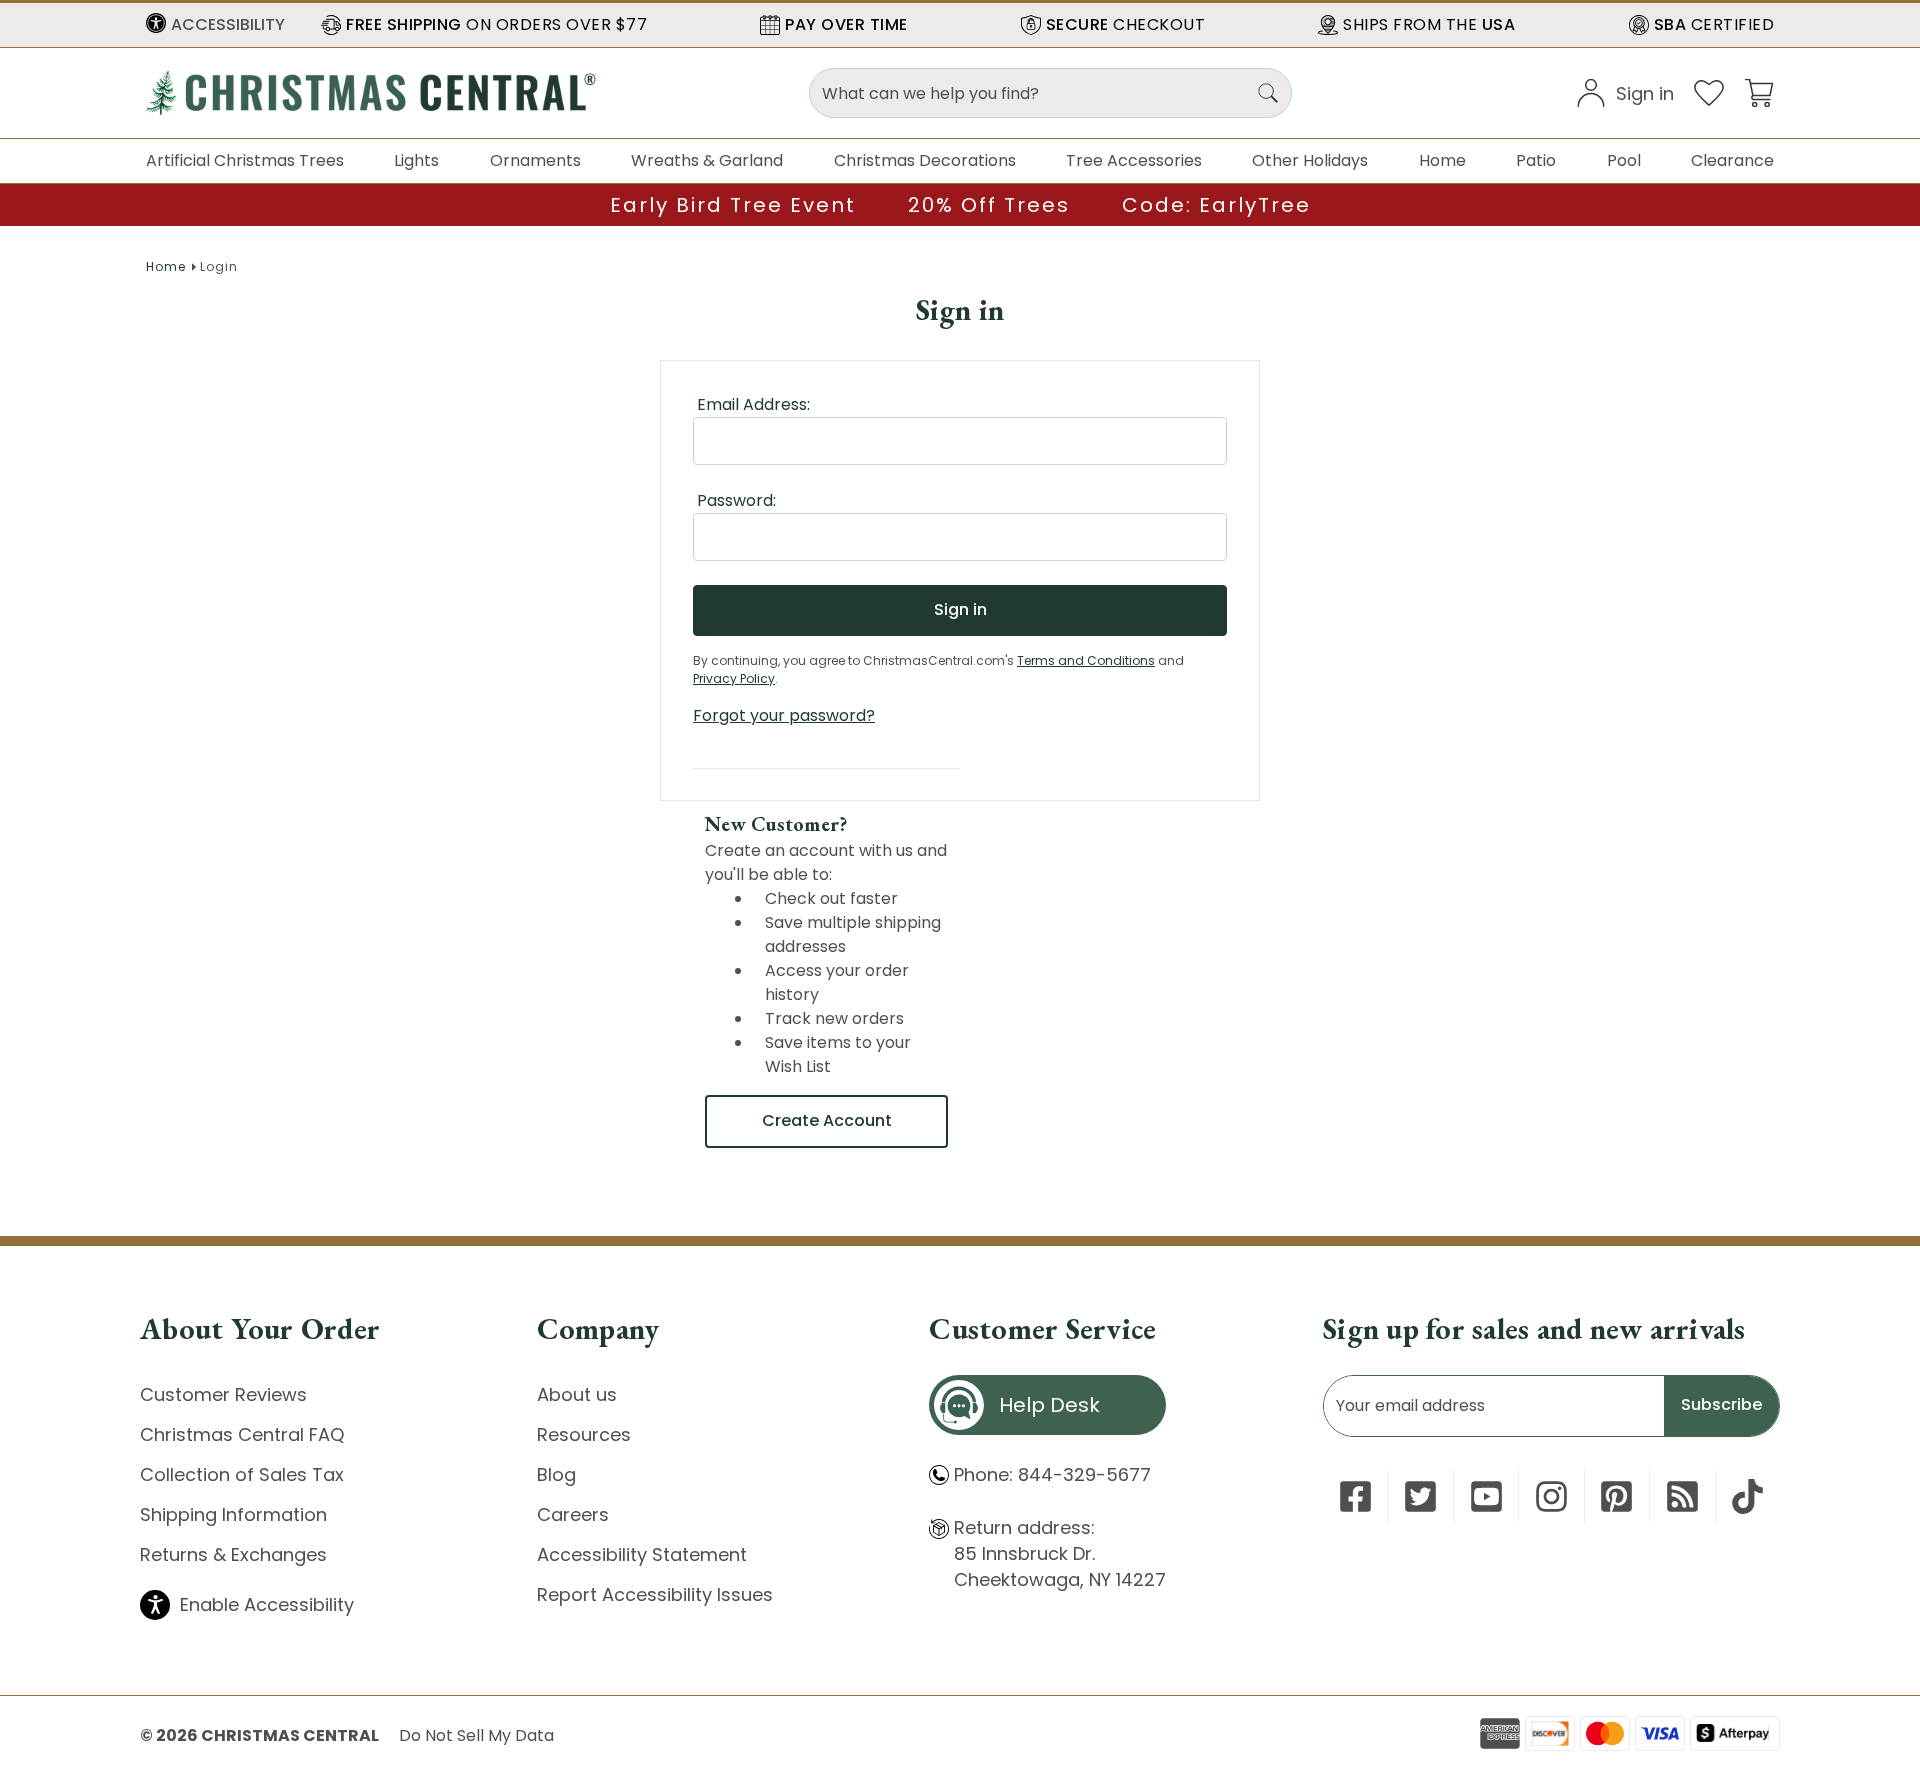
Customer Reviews (223, 1394)
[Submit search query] (1268, 93)
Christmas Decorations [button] (925, 160)
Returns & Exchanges (233, 1554)
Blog (556, 1474)
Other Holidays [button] (1310, 160)
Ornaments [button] (535, 160)
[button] (215, 25)
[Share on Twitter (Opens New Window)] (1420, 1496)
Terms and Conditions (1086, 660)
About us (577, 1394)
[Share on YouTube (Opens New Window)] (1486, 1496)
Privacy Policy (734, 678)
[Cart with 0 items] (1759, 91)
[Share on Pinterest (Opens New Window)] (1616, 1496)
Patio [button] (1536, 160)
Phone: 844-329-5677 (1052, 1474)
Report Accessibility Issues (655, 1594)
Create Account (827, 1120)
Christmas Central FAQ (242, 1434)
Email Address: (753, 404)
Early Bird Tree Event (733, 205)
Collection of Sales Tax (242, 1474)
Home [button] (1442, 160)
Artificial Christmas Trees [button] (245, 160)
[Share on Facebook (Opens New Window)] (1355, 1496)
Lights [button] (416, 160)
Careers (573, 1514)
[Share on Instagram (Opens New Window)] (1551, 1496)
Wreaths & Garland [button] (707, 160)
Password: (736, 500)
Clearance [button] (1732, 160)
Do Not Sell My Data (476, 1735)
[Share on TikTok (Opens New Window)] (1747, 1496)
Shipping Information (233, 1514)
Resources (584, 1434)
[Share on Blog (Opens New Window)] (1682, 1496)
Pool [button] (1624, 160)
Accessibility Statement (642, 1554)
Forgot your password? (784, 715)
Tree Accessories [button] (1134, 160)
